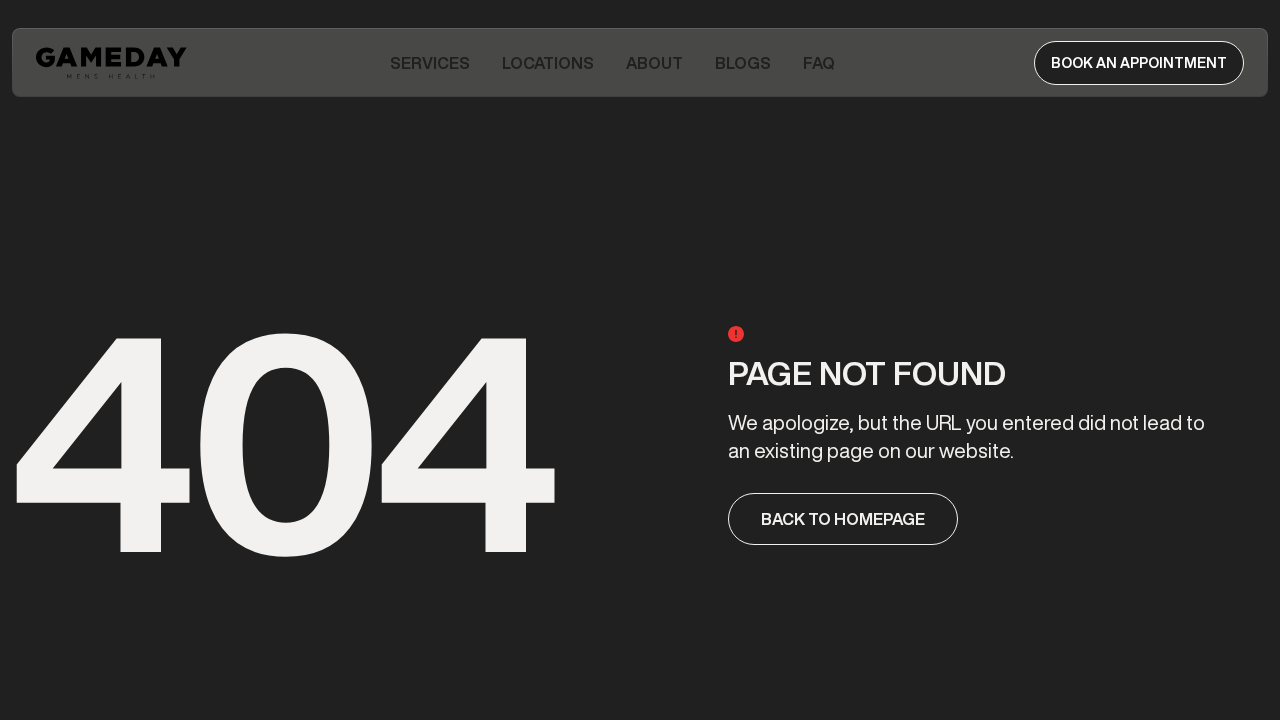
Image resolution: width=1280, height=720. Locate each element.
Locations (548, 63)
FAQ (819, 63)
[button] (430, 63)
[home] (113, 63)
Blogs (743, 63)
